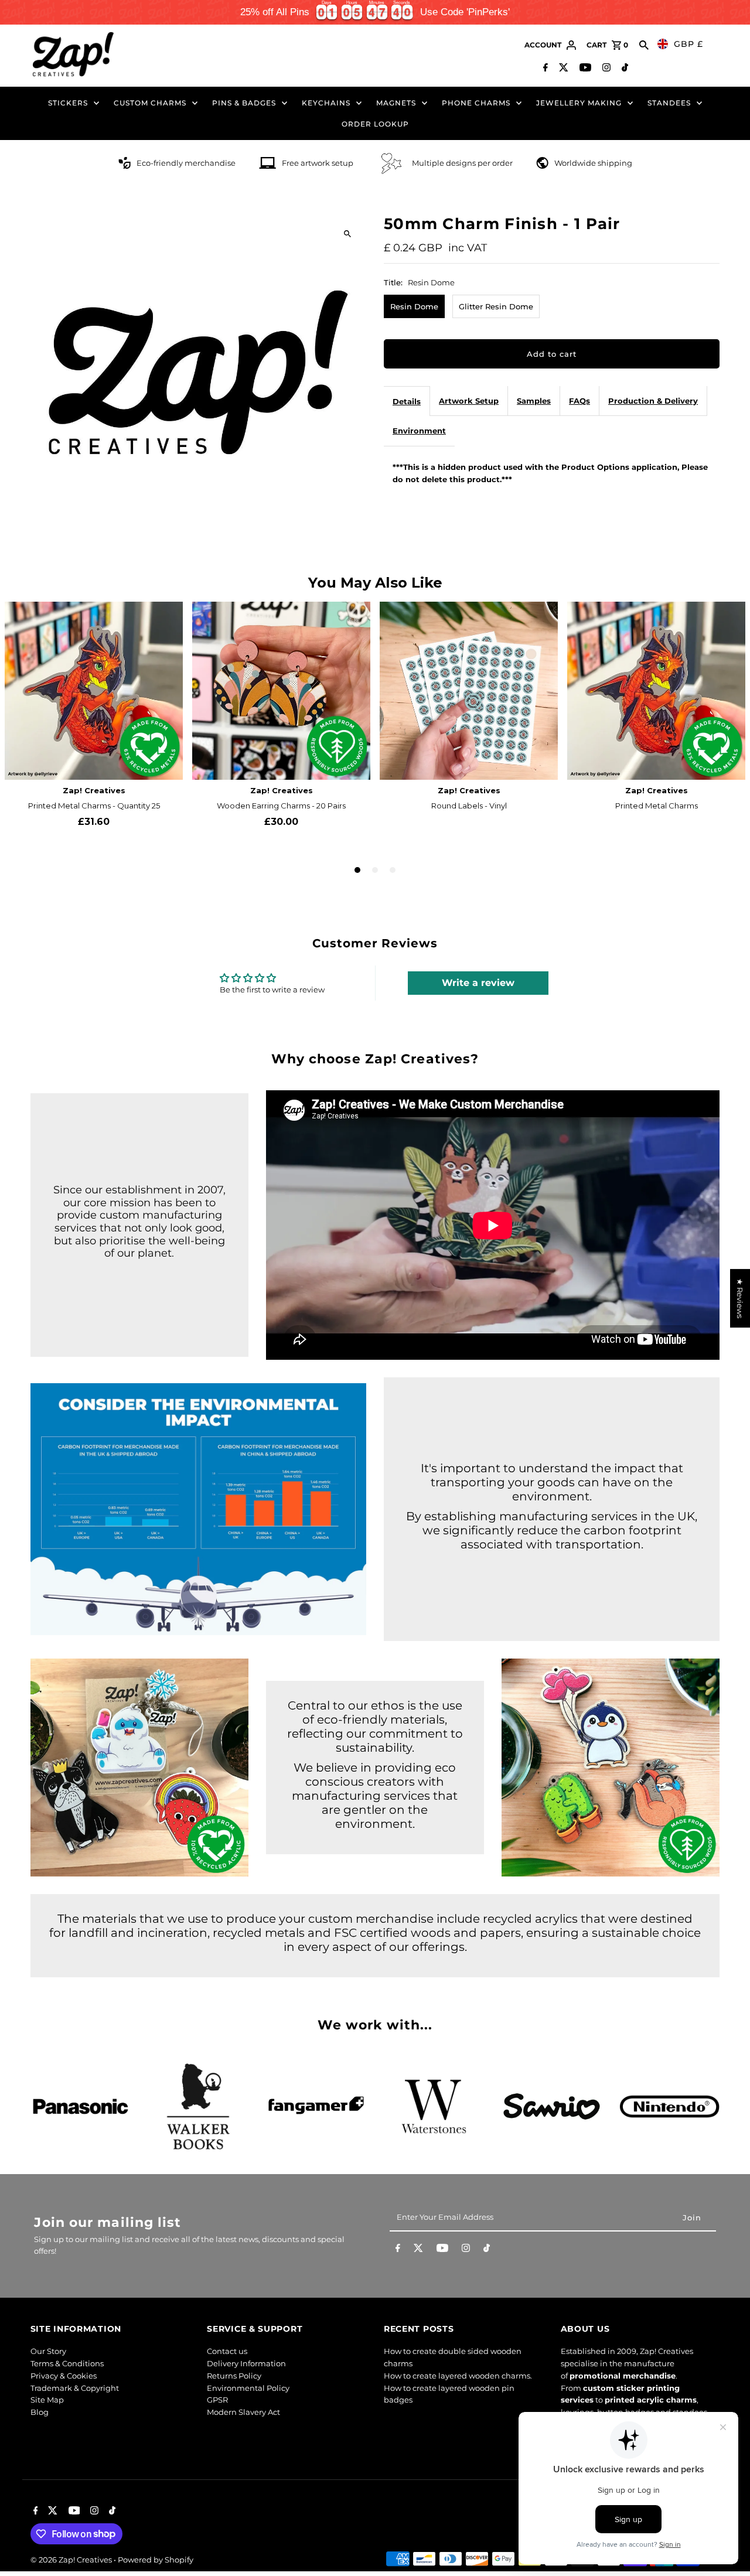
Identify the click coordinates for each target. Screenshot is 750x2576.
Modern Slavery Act (243, 2412)
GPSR (217, 2400)
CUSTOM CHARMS (150, 103)
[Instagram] (605, 69)
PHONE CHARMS (476, 103)
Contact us (227, 2351)
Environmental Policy (248, 2388)
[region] (375, 12)
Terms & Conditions (67, 2363)
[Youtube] (584, 69)
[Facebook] (544, 69)
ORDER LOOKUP (375, 124)
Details (407, 401)
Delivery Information (246, 2363)
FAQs (579, 401)
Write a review (478, 983)
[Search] (644, 45)
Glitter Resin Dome (496, 306)
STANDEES (669, 103)
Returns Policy (234, 2376)
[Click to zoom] (347, 233)
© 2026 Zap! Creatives (72, 2560)
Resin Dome (414, 306)
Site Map (47, 2400)
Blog (40, 2412)
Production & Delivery (653, 401)
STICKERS (68, 103)
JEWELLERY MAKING (579, 103)
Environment (419, 431)
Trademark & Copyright (75, 2388)
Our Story (48, 2351)
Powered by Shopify (156, 2560)
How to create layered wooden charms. (458, 2376)
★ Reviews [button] (740, 1298)
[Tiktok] (623, 69)
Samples (534, 401)
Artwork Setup (469, 401)
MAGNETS (396, 103)
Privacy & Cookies (64, 2376)
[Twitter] (562, 69)
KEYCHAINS (326, 103)
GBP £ (688, 44)
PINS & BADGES (244, 103)
